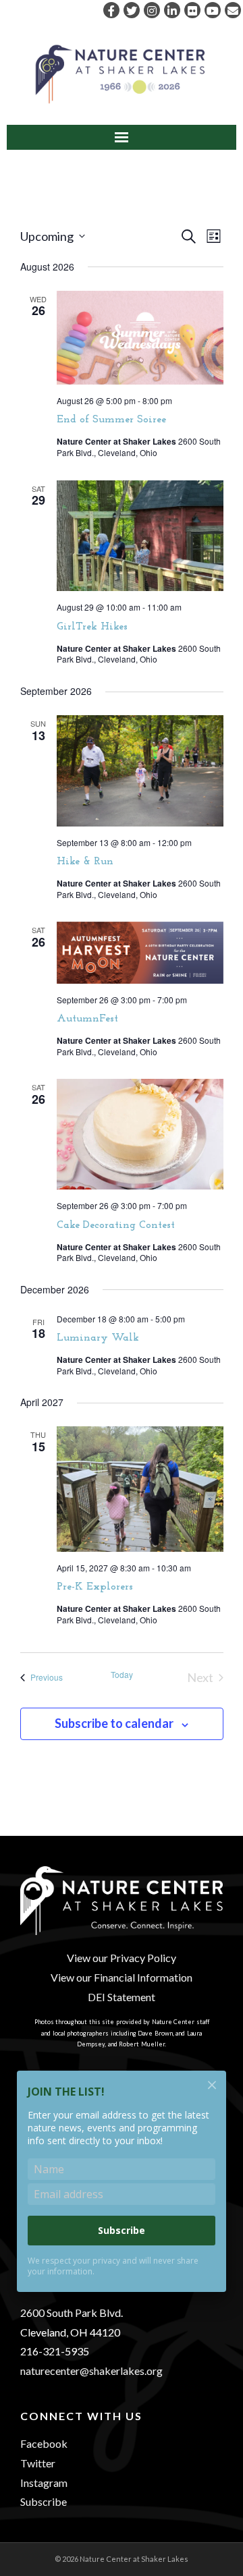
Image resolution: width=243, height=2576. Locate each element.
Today (122, 1675)
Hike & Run (85, 862)
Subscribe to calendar (114, 1723)
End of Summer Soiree (111, 420)
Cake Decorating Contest (116, 1225)
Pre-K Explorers (95, 1587)
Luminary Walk (98, 1338)
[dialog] (122, 2190)
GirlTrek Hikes (92, 627)
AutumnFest (87, 1019)
